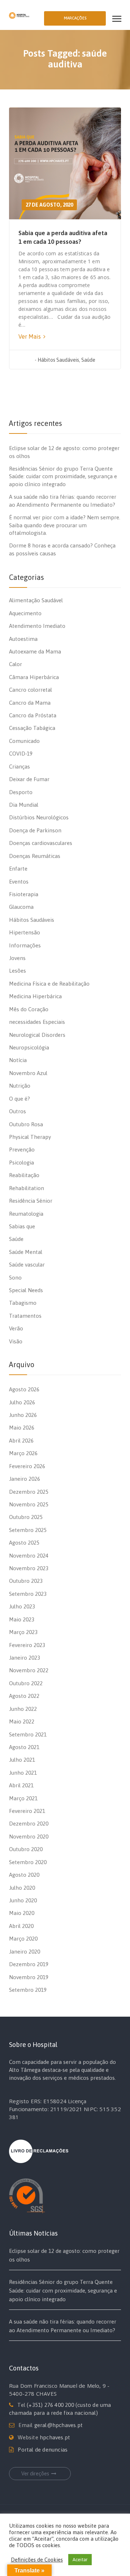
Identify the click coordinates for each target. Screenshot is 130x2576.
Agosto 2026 (24, 1389)
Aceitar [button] (80, 2560)
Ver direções (35, 2474)
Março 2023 (23, 1632)
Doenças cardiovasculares (41, 843)
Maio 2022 (22, 1721)
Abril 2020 (21, 1926)
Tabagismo (23, 1303)
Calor (16, 664)
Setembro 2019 (28, 1990)
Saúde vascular (27, 1265)
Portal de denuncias (43, 2450)
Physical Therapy (30, 1137)
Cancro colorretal (31, 690)
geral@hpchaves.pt (58, 2425)
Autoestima (23, 639)
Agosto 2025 (24, 1543)
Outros (18, 1111)
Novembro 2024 (29, 1556)
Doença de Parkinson (35, 830)
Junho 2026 (23, 1415)
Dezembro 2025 (29, 1492)
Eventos (19, 882)
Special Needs (26, 1290)
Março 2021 (23, 1798)
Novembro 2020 (29, 1837)
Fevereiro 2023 (27, 1645)
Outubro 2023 (26, 1581)
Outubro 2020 (26, 1849)
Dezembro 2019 (29, 1964)
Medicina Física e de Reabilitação (49, 984)
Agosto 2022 (24, 1696)
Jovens (17, 958)
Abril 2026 (21, 1441)
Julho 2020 (22, 1888)
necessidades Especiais (37, 1022)
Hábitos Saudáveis (58, 360)
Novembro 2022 (29, 1670)
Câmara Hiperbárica (34, 677)
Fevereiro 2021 (27, 1811)
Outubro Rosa (26, 1124)
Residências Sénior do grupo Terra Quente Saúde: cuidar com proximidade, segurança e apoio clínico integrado (63, 476)
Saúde (88, 360)
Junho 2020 (23, 1900)
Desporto (21, 792)
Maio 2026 (22, 1428)
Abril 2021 (21, 1785)
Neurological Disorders (37, 1035)
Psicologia (21, 1162)
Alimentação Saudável (36, 600)
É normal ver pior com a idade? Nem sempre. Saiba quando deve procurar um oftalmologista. (65, 525)
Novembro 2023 (29, 1568)
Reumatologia (26, 1214)
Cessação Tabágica (32, 728)
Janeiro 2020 (25, 1952)
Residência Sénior (31, 1201)
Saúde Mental (26, 1252)
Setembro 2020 (28, 1862)
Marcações (75, 18)
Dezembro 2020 (29, 1824)
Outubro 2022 (26, 1683)
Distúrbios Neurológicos (39, 817)
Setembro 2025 (28, 1530)
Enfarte (18, 869)
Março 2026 (23, 1453)
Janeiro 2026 (25, 1479)
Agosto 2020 (24, 1875)
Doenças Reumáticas (35, 856)
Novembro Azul (28, 1073)
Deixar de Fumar (29, 779)
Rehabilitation (27, 1188)
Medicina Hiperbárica (35, 996)
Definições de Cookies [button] (37, 2560)
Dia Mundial (24, 805)
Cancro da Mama (30, 703)
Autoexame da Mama (35, 651)
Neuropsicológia (29, 1047)
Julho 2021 (22, 1760)
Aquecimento (25, 613)
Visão (16, 1341)
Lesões (18, 971)
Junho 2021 (23, 1773)
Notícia (18, 1060)
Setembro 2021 (28, 1734)
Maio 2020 (22, 1913)
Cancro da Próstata (33, 715)
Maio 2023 (22, 1619)
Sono (15, 1278)
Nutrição (20, 1086)
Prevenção (22, 1150)
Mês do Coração (29, 1009)
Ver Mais (30, 336)
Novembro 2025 (29, 1504)
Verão (16, 1328)
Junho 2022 (23, 1709)
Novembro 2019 (29, 1977)
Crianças (19, 767)
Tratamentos (25, 1316)
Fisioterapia (24, 894)
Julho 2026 (22, 1402)
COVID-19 (21, 754)
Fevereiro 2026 (27, 1466)
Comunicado (24, 741)
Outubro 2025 (26, 1517)
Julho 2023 (22, 1606)
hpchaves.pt (55, 2437)
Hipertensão (25, 932)
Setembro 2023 (28, 1594)
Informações (25, 945)
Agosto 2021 (24, 1747)
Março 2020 (23, 1939)
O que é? (19, 1099)
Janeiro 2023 (25, 1658)
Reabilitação (24, 1175)
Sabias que (22, 1226)
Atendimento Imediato (37, 626)
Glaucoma (21, 907)
